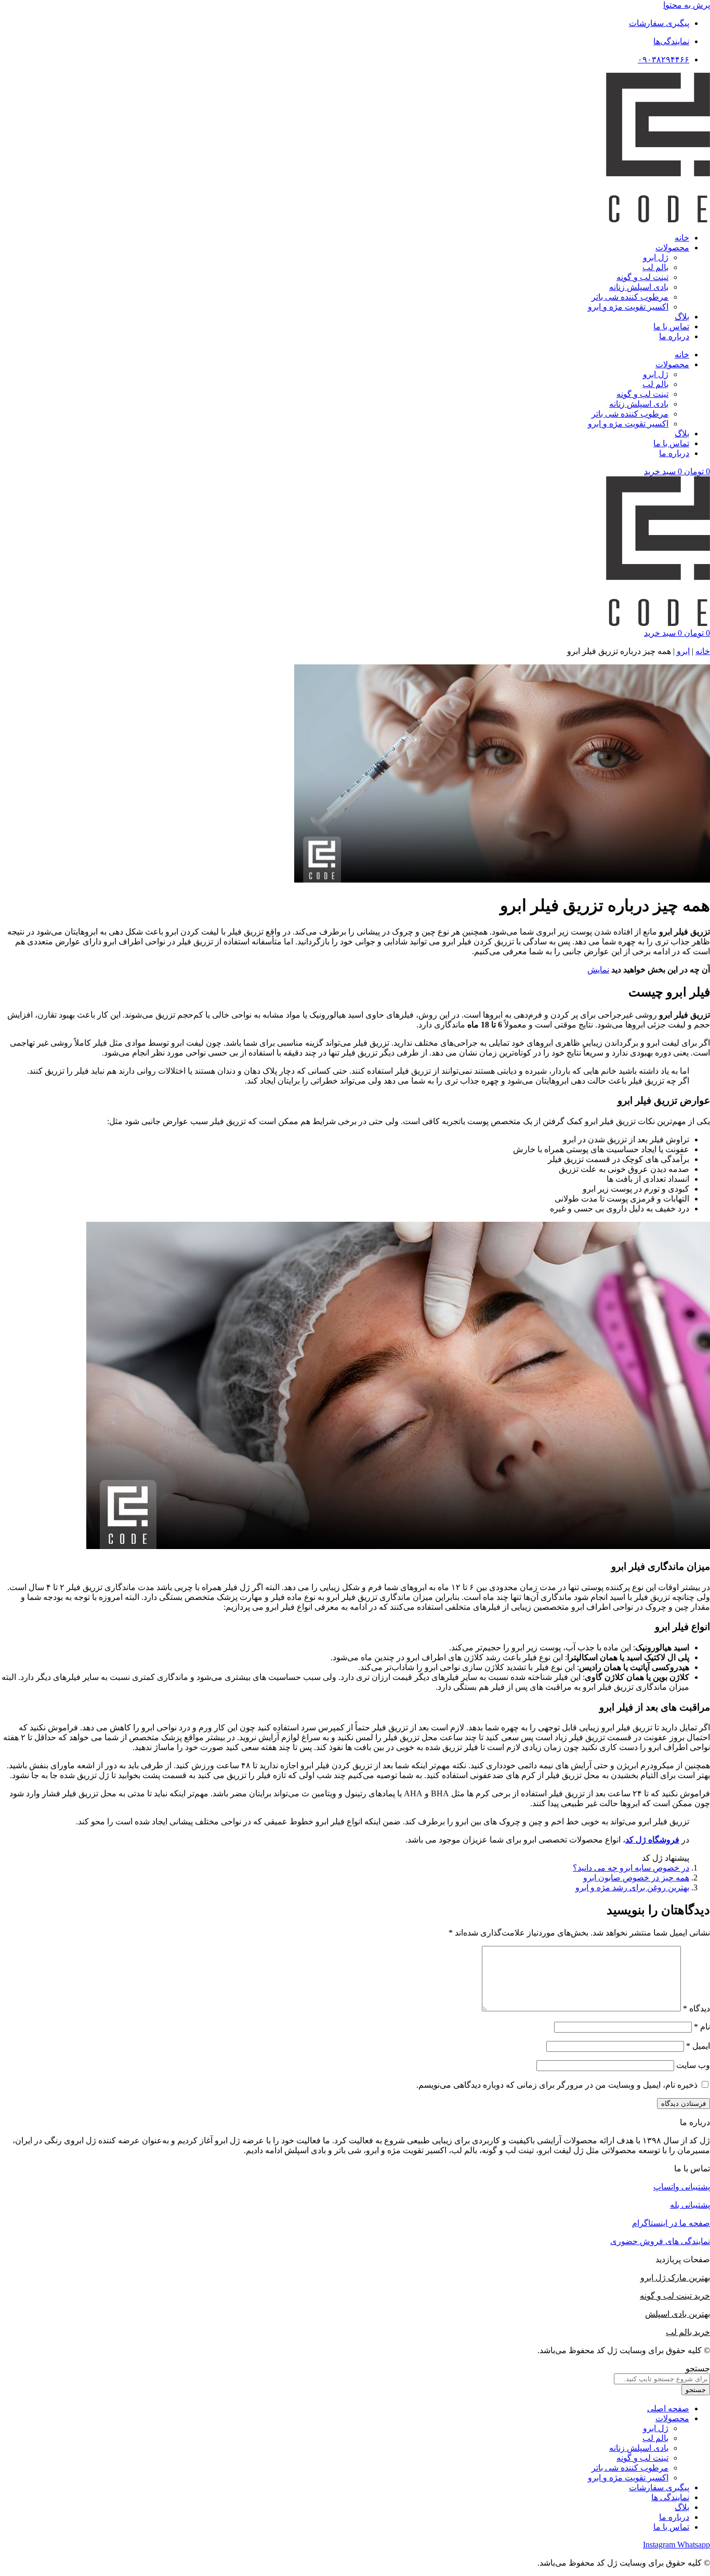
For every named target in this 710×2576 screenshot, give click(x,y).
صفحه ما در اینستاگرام (671, 2223)
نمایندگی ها (670, 2497)
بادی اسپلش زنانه (639, 287)
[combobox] (662, 2379)
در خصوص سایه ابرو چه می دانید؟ (631, 1868)
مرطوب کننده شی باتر (630, 297)
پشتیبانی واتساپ (682, 2187)
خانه (682, 238)
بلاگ (682, 317)
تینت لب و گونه (642, 277)
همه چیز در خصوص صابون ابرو (636, 1878)
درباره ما (674, 336)
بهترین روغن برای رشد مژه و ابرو (632, 1887)
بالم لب (655, 267)
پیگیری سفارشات (659, 2487)
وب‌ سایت (693, 2065)
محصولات (672, 248)
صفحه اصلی (668, 2408)
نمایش (598, 970)
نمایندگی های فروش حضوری (660, 2241)
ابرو (683, 651)
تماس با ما (671, 326)
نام (702, 2027)
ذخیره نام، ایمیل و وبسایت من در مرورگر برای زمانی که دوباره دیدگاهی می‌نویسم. (557, 2085)
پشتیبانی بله (690, 2205)
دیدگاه (696, 2008)
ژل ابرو (656, 257)
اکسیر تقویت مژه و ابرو (628, 307)
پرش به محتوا (687, 5)
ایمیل (698, 2046)
